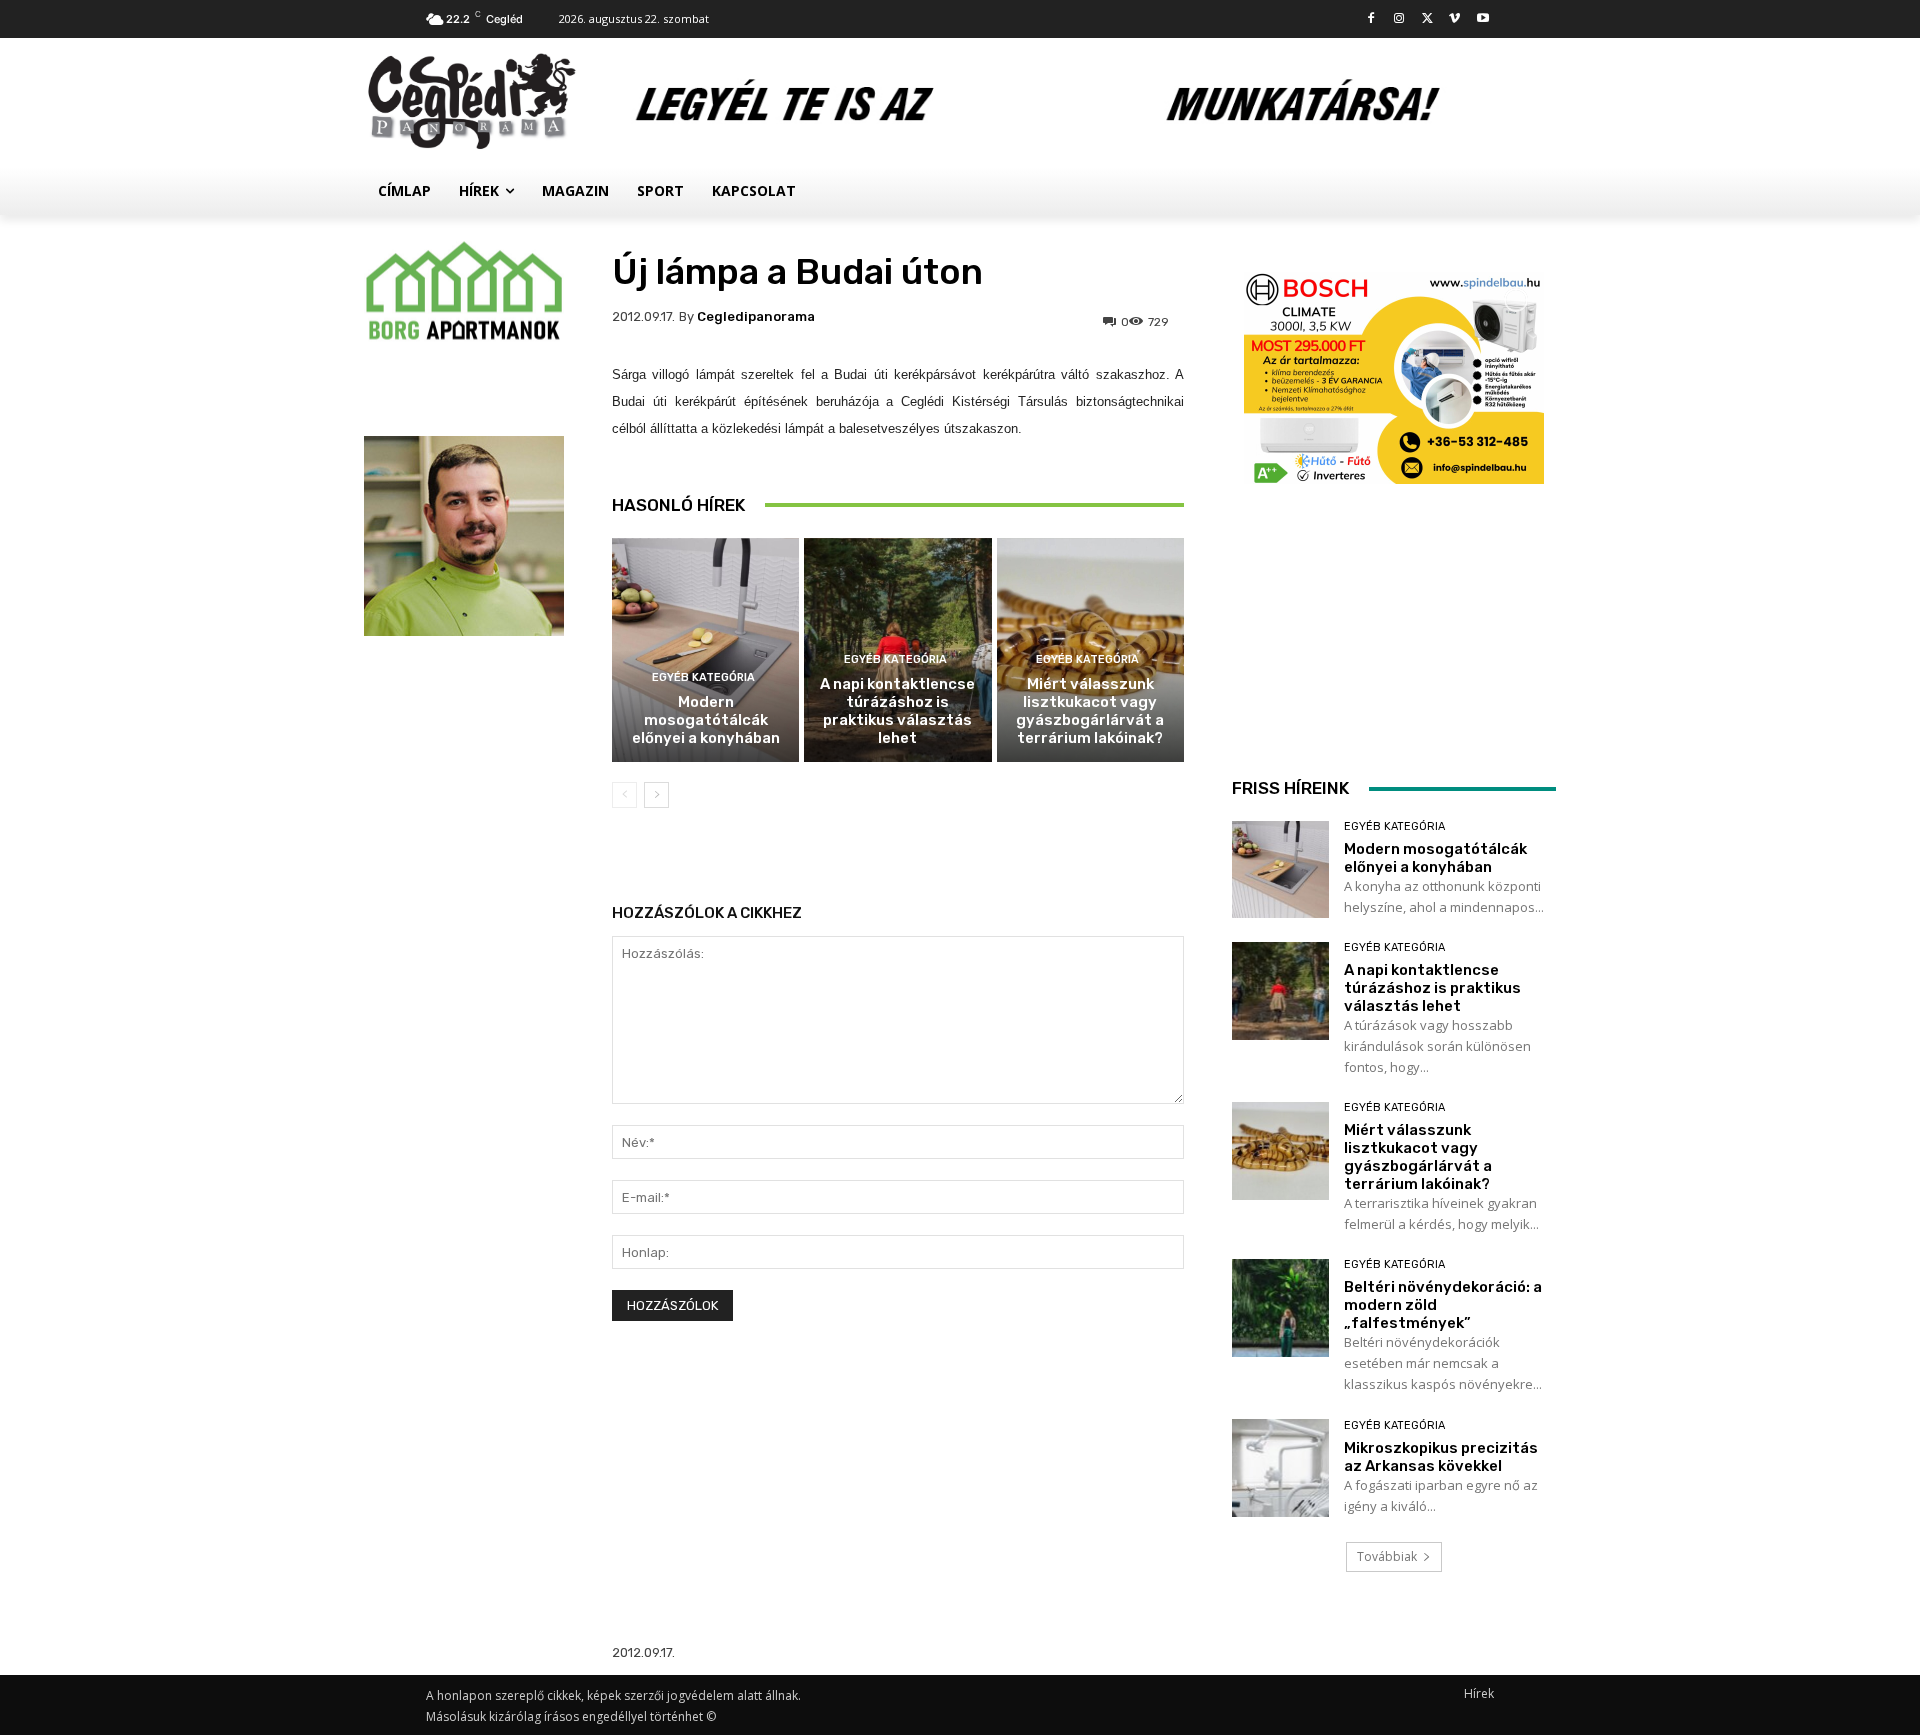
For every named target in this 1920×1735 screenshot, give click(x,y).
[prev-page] (624, 795)
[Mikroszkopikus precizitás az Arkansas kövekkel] (1280, 1467)
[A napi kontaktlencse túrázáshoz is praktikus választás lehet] (1280, 990)
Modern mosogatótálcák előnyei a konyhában (706, 720)
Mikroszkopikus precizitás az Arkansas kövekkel (1441, 1457)
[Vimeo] (1454, 19)
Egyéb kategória (703, 677)
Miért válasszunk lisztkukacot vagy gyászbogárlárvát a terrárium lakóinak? (1090, 711)
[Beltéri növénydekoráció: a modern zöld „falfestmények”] (1280, 1307)
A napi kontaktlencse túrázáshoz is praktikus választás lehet (897, 711)
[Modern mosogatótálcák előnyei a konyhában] (705, 650)
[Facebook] (1371, 19)
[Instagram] (1399, 19)
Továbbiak (1387, 1556)
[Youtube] (1482, 19)
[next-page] (656, 795)
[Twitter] (1427, 19)
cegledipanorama (756, 316)
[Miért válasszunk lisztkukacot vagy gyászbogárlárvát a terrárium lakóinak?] (1280, 1150)
